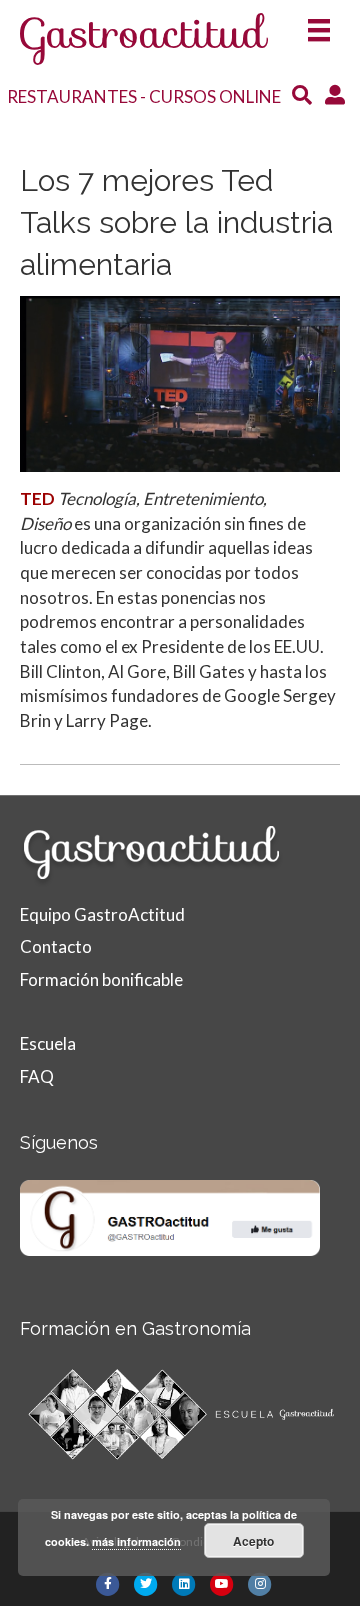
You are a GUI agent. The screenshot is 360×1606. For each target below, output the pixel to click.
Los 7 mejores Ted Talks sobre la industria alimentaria (176, 222)
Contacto (56, 946)
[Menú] (319, 23)
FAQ (37, 1076)
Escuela (48, 1043)
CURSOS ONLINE (215, 96)
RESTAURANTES (72, 96)
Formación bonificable (101, 979)
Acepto (253, 1541)
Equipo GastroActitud (102, 914)
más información (136, 1541)
